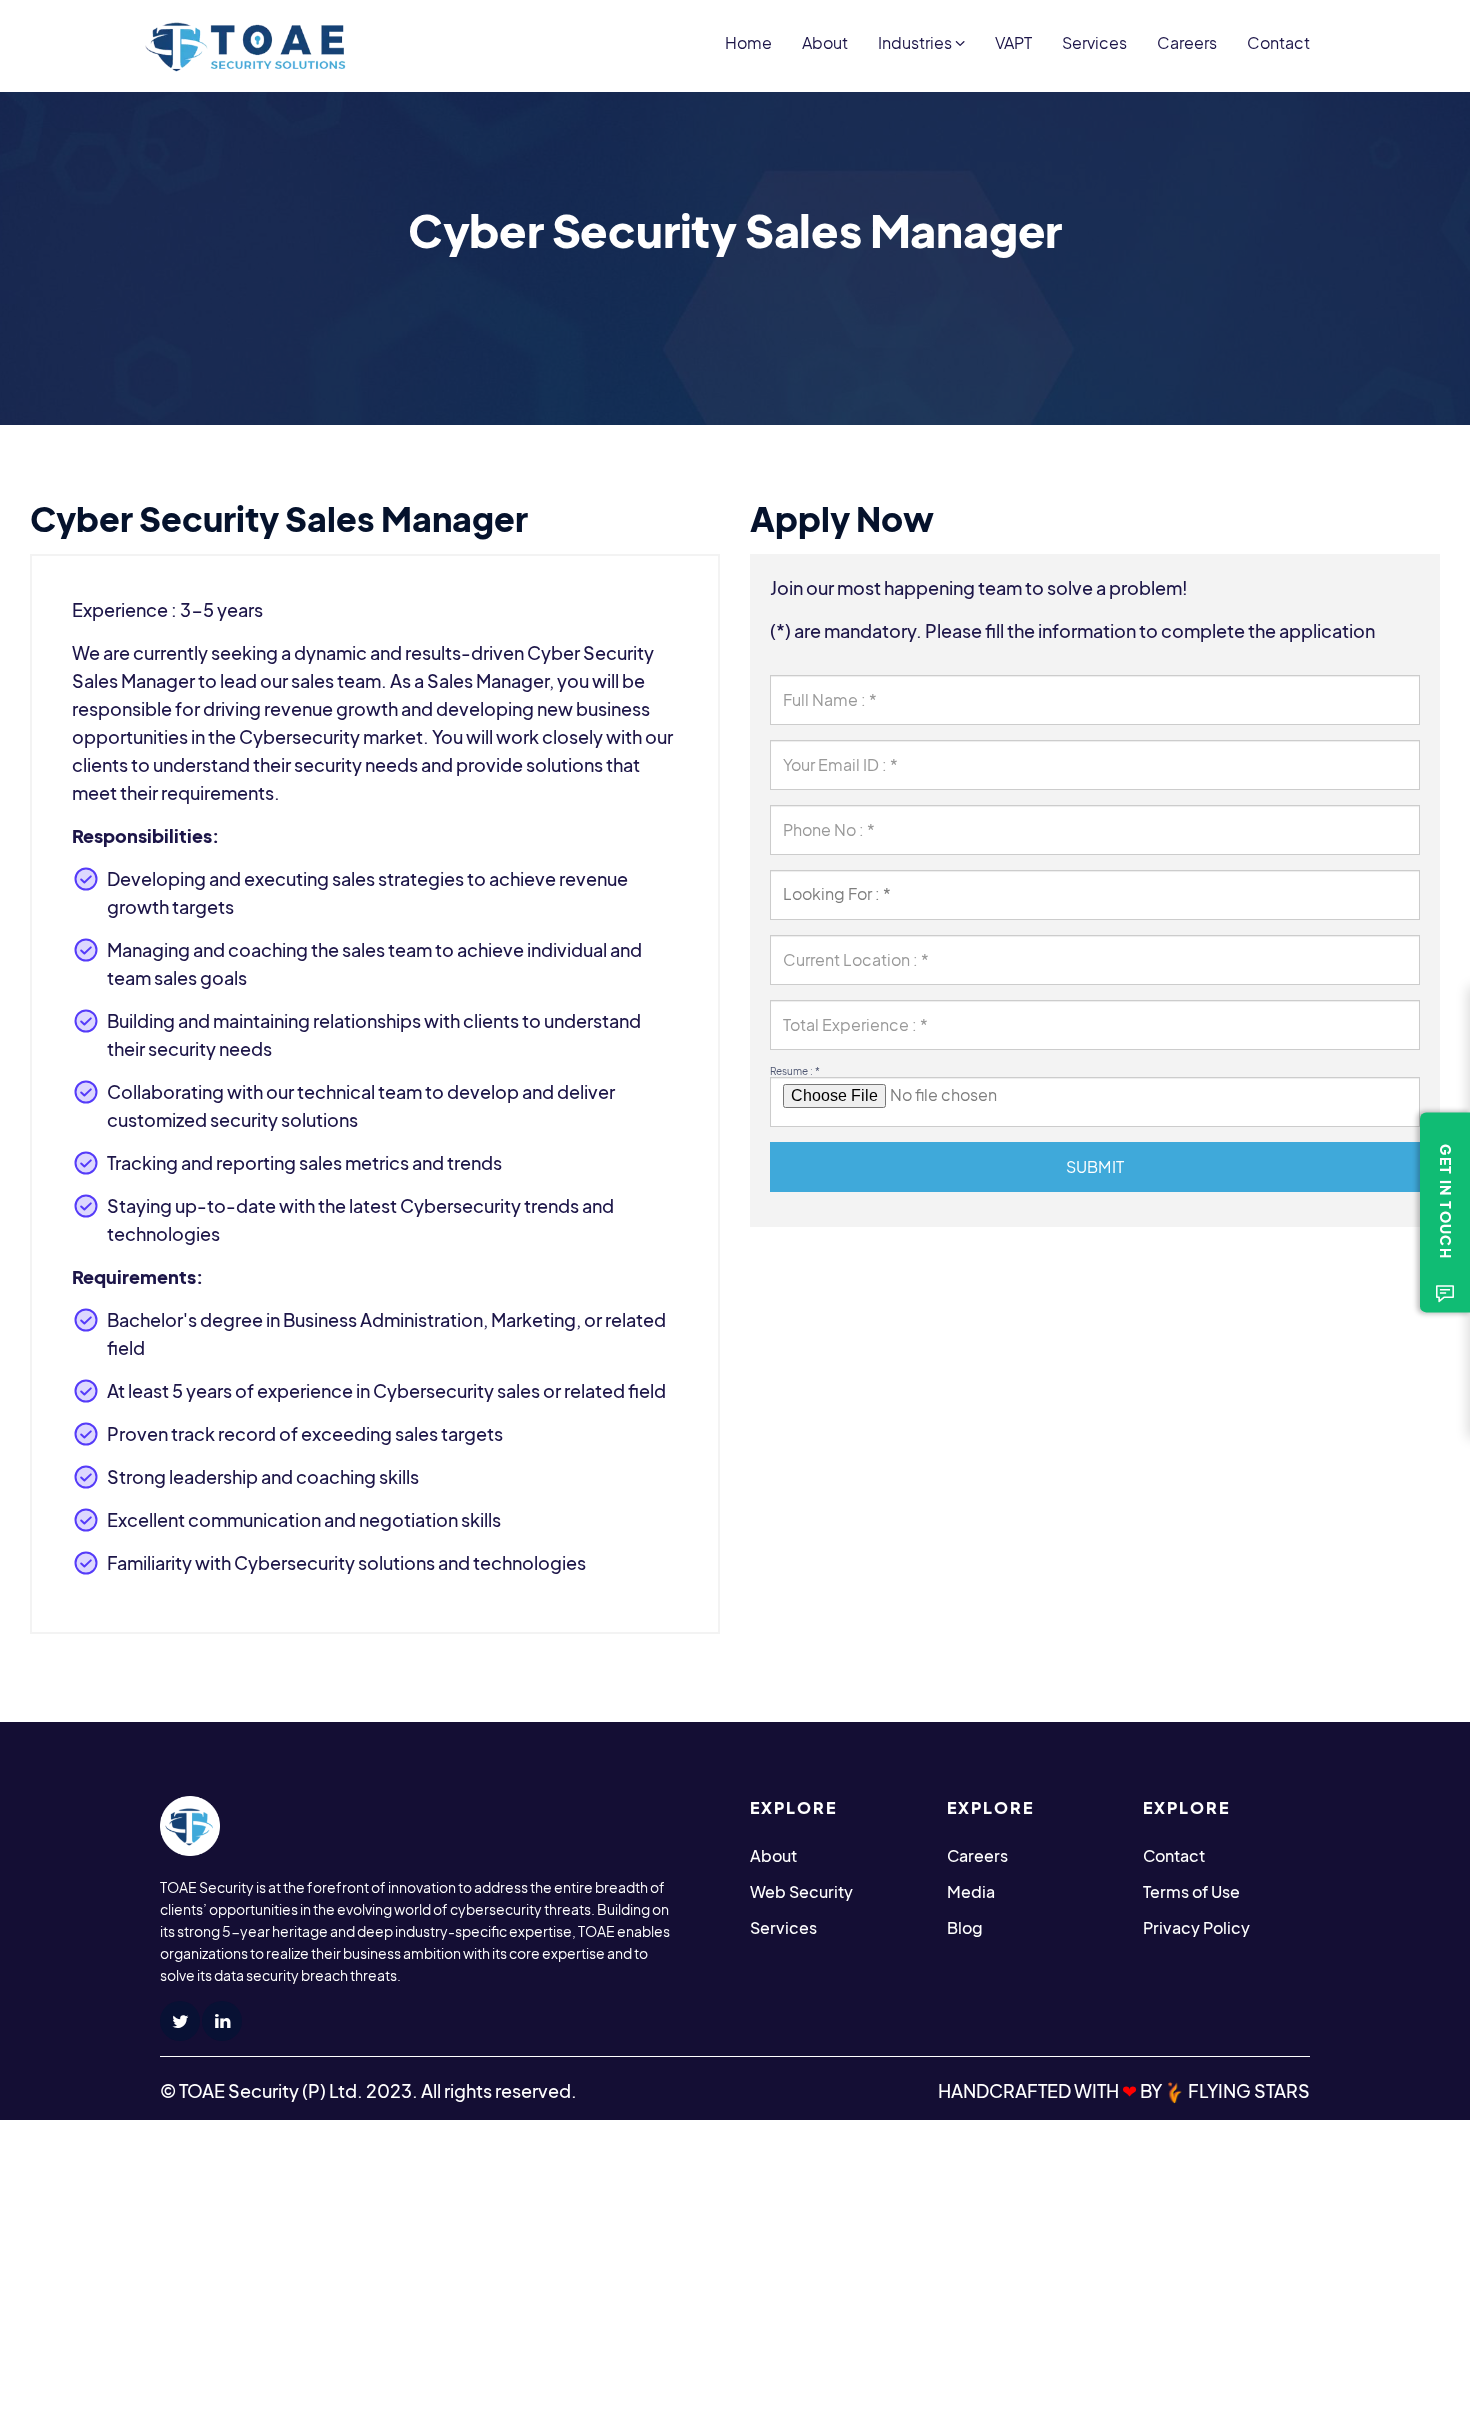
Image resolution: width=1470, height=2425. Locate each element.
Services (1094, 42)
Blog (965, 1927)
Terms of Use (1191, 1891)
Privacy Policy (1196, 1927)
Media (971, 1891)
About (825, 42)
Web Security (801, 1891)
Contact (1278, 42)
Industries (916, 42)
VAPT (1013, 42)
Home (748, 42)
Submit (1095, 1166)
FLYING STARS (1247, 2090)
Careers (1187, 42)
